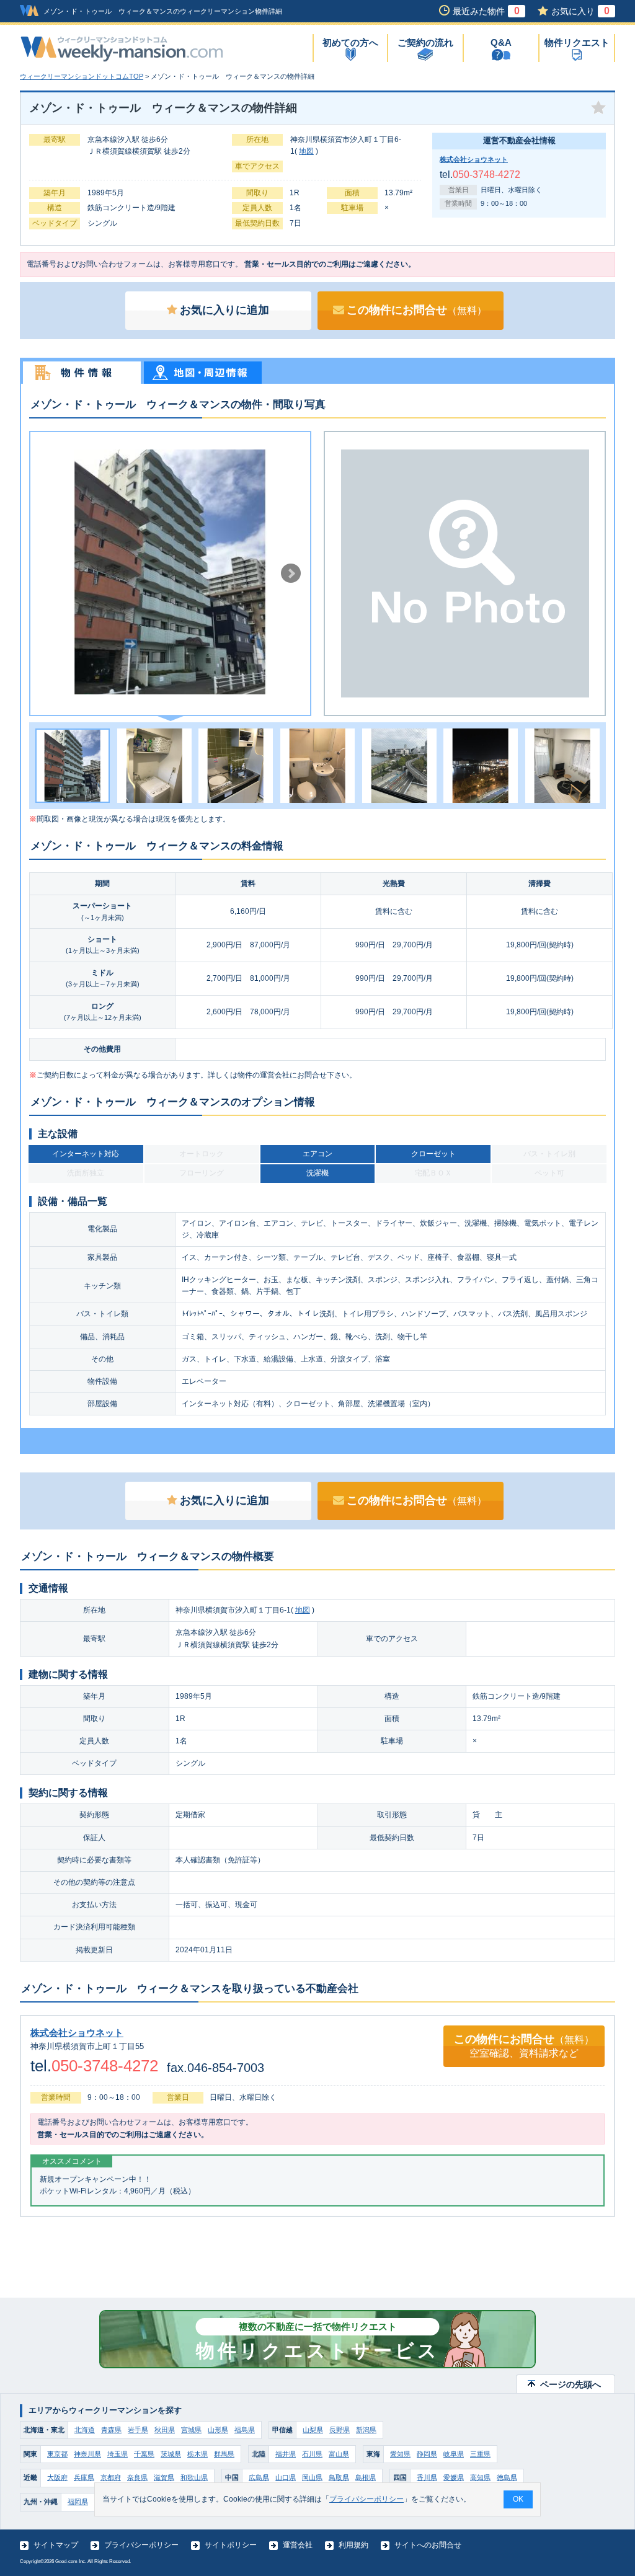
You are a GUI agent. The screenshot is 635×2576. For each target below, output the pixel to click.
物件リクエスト (577, 42)
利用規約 (353, 2545)
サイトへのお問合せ (428, 2545)
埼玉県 (118, 2454)
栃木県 (198, 2454)
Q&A (501, 42)
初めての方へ (350, 42)
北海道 (85, 2430)
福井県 (286, 2454)
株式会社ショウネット (474, 159)
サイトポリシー (231, 2545)
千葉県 (144, 2454)
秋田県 (165, 2430)
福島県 (245, 2430)
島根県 (366, 2477)
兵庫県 (84, 2477)
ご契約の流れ (425, 42)
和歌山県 (194, 2477)
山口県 (286, 2477)
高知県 (480, 2477)
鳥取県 (339, 2477)
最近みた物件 (486, 11)
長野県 (340, 2430)
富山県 (339, 2454)
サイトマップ (56, 2545)
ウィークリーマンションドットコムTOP (82, 76)
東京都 (57, 2454)
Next (291, 573)
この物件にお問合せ (417, 310)
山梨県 (313, 2430)
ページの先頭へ (571, 2384)
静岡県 (427, 2454)
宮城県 (191, 2430)
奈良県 (137, 2477)
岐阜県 (454, 2454)
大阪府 (57, 2477)
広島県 (259, 2477)
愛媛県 (454, 2477)
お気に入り (580, 11)
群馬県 (224, 2454)
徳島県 (507, 2477)
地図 (306, 151)
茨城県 (171, 2454)
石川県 (312, 2454)
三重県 (480, 2454)
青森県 (111, 2430)
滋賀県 (164, 2477)
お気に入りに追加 (224, 310)
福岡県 (78, 2502)
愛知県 (400, 2454)
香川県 (427, 2477)
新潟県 (366, 2430)
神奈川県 (87, 2454)
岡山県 (312, 2477)
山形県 (218, 2430)
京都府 (111, 2477)
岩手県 (138, 2430)
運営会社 (298, 2545)
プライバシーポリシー (141, 2545)
